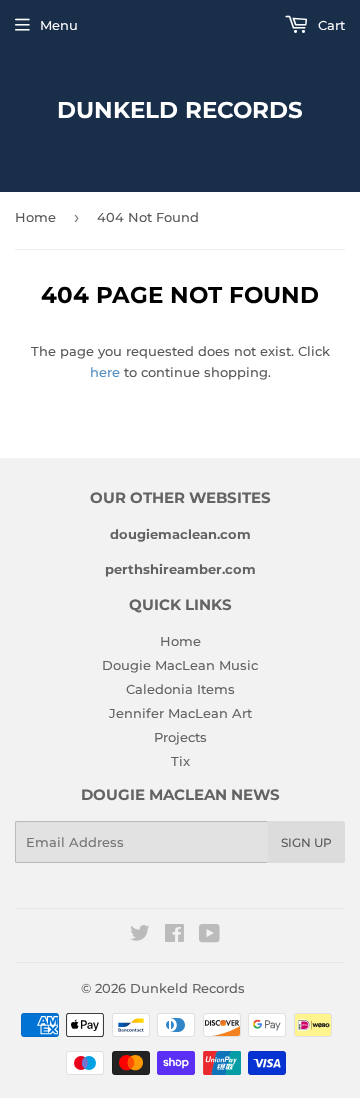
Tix (180, 761)
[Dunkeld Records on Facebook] (174, 936)
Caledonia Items (180, 689)
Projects (180, 737)
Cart (329, 25)
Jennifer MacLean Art (180, 713)
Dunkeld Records (180, 110)
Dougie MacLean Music (180, 665)
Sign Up (306, 842)
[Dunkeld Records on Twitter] (140, 936)
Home (35, 217)
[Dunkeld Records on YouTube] (209, 936)
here (105, 372)
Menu (59, 25)
